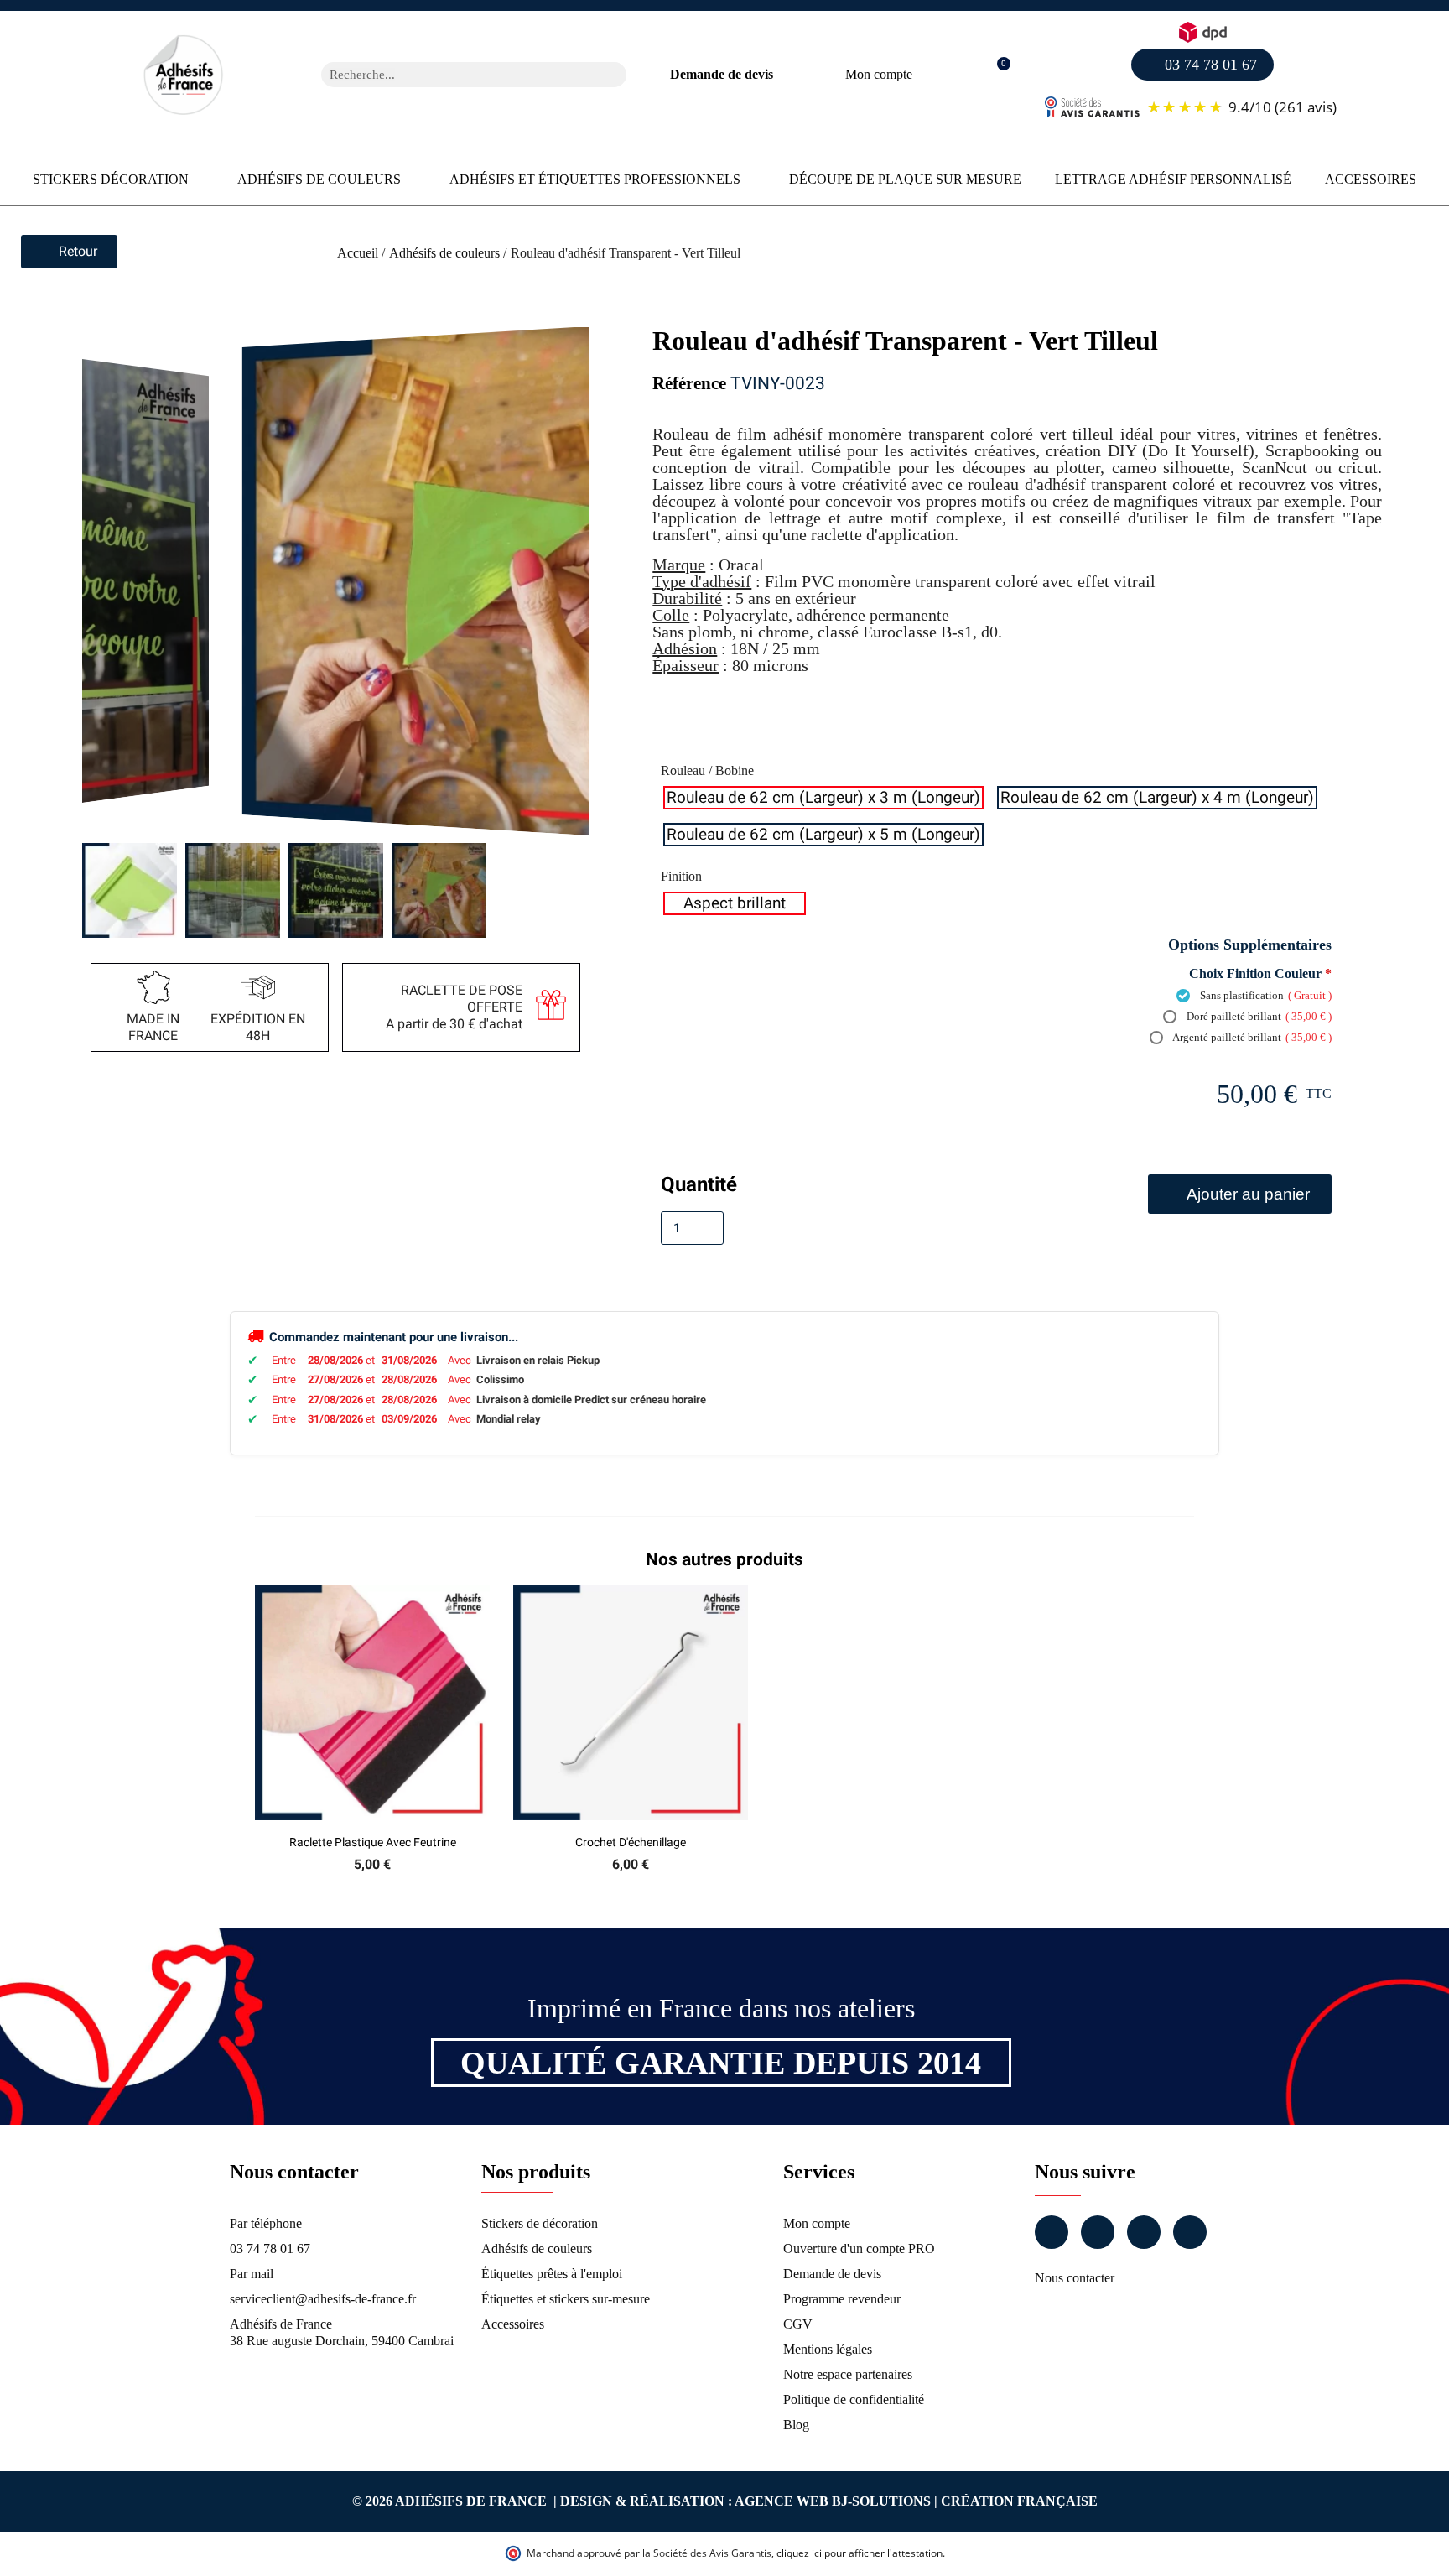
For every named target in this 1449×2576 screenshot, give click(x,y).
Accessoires (1371, 179)
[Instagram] (1098, 2232)
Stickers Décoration (111, 179)
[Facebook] (1052, 2232)
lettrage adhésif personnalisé (1173, 179)
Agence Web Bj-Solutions (833, 2501)
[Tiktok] (1190, 2232)
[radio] (823, 798)
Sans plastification (1265, 995)
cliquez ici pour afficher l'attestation (860, 2553)
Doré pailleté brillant (1258, 1016)
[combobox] (452, 75)
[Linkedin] (1144, 2232)
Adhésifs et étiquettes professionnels (595, 179)
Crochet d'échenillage (631, 1842)
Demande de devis (722, 74)
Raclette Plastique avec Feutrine (373, 1842)
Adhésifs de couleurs (319, 179)
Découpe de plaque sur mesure (905, 179)
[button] (995, 75)
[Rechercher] (614, 75)
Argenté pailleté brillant (1251, 1037)
